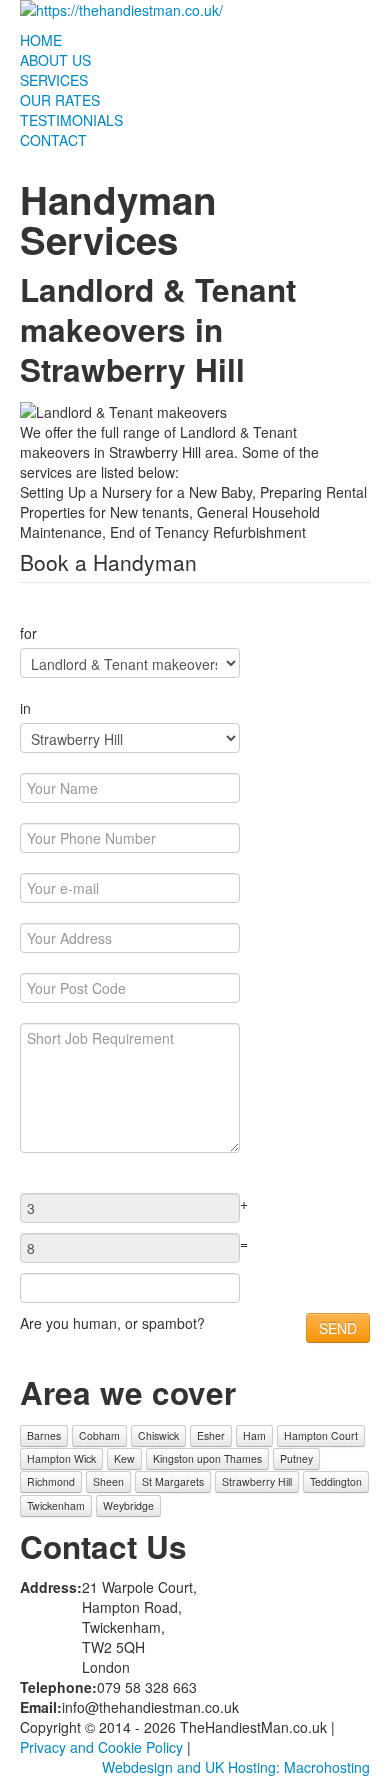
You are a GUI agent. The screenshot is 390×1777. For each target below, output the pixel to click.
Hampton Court (321, 1435)
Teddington (336, 1481)
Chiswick (158, 1435)
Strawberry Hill (257, 1481)
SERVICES (54, 80)
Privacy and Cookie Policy (101, 1747)
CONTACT (53, 140)
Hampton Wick (61, 1458)
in (25, 708)
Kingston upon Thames (207, 1458)
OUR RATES (60, 100)
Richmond (51, 1481)
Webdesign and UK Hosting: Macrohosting (236, 1767)
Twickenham (56, 1505)
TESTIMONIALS (71, 120)
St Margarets (173, 1481)
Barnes (44, 1435)
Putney (296, 1458)
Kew (124, 1458)
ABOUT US (55, 60)
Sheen (108, 1481)
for (28, 633)
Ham (254, 1435)
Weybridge (128, 1505)
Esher (211, 1435)
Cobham (99, 1435)
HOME (41, 40)
